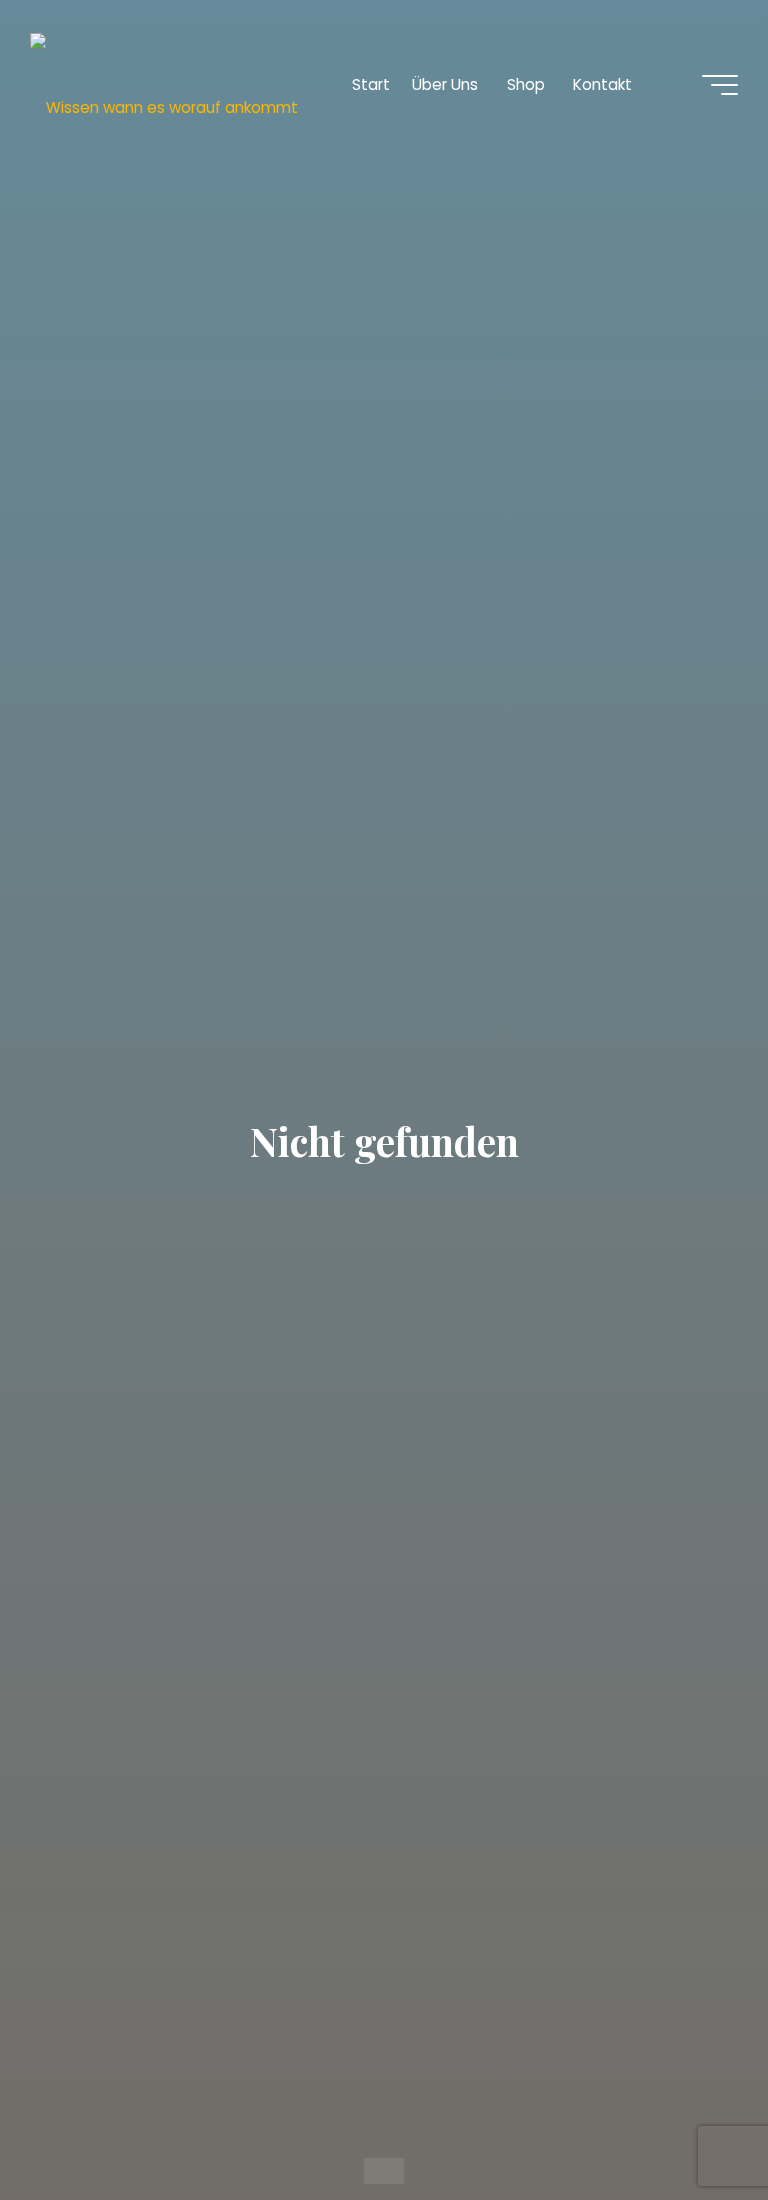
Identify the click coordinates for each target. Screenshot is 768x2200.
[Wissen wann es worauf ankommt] (164, 84)
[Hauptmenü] (720, 85)
